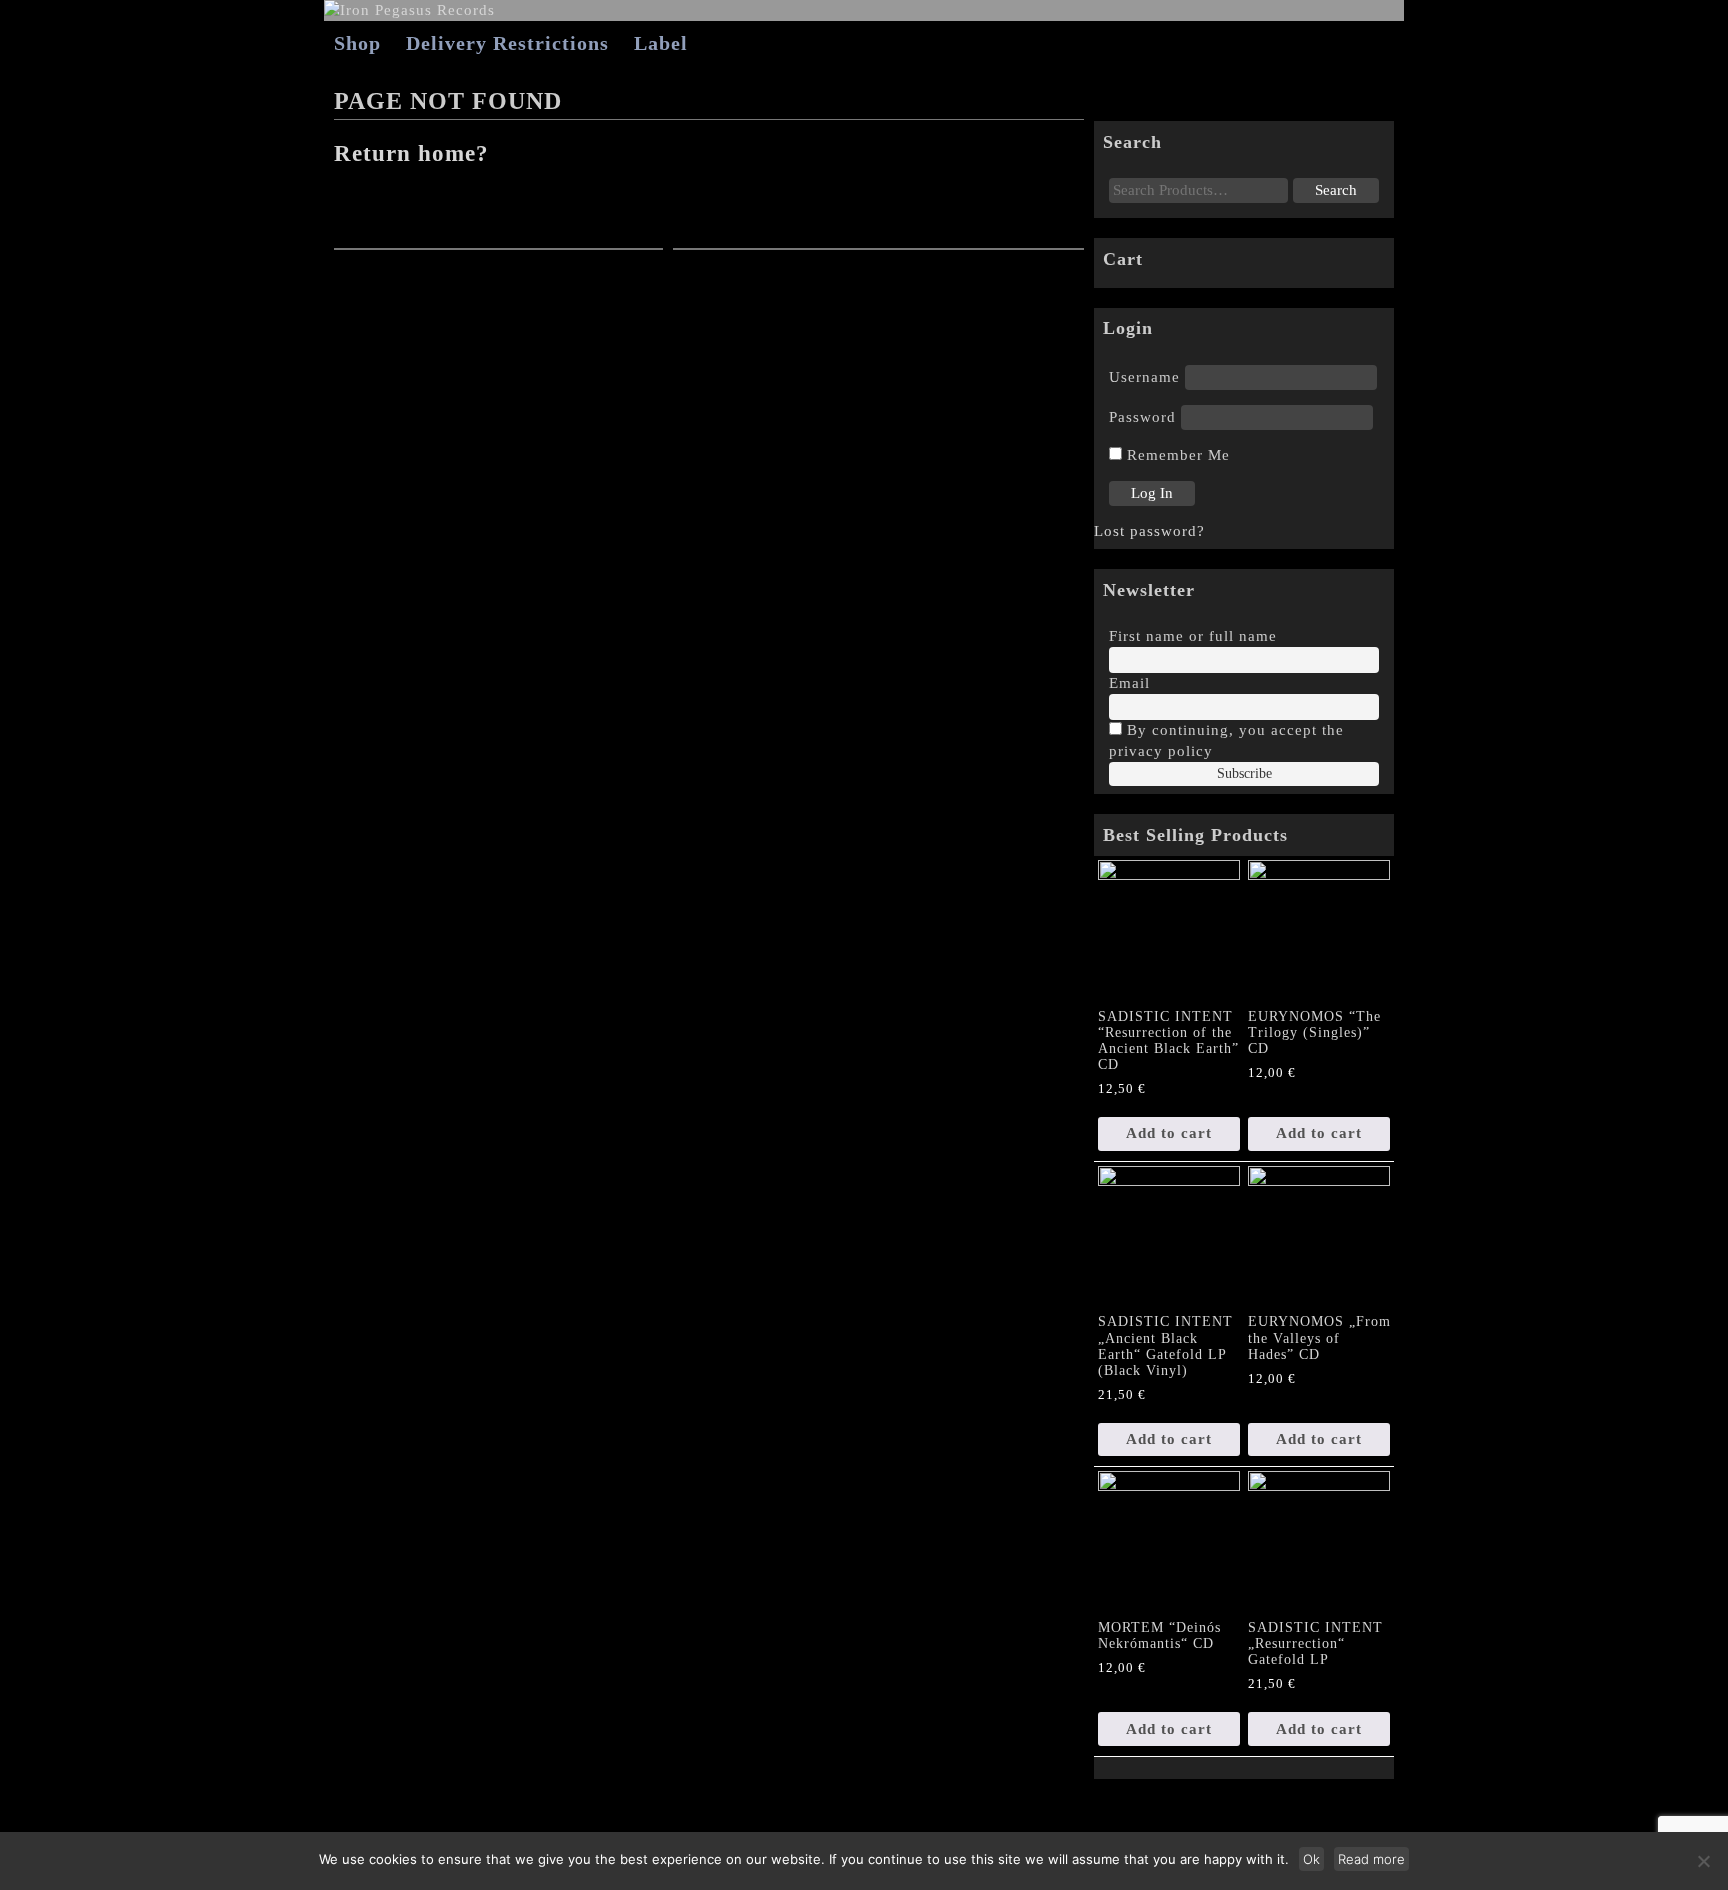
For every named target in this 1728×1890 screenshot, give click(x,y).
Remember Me (1176, 455)
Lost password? (1149, 531)
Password (1142, 417)
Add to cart (1169, 1133)
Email (1129, 683)
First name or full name (1193, 636)
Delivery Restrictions (507, 43)
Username (1144, 377)
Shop (357, 43)
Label (661, 43)
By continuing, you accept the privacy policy (1226, 740)
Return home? (411, 153)
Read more (1371, 1859)
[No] (1703, 1861)
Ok (1311, 1859)
